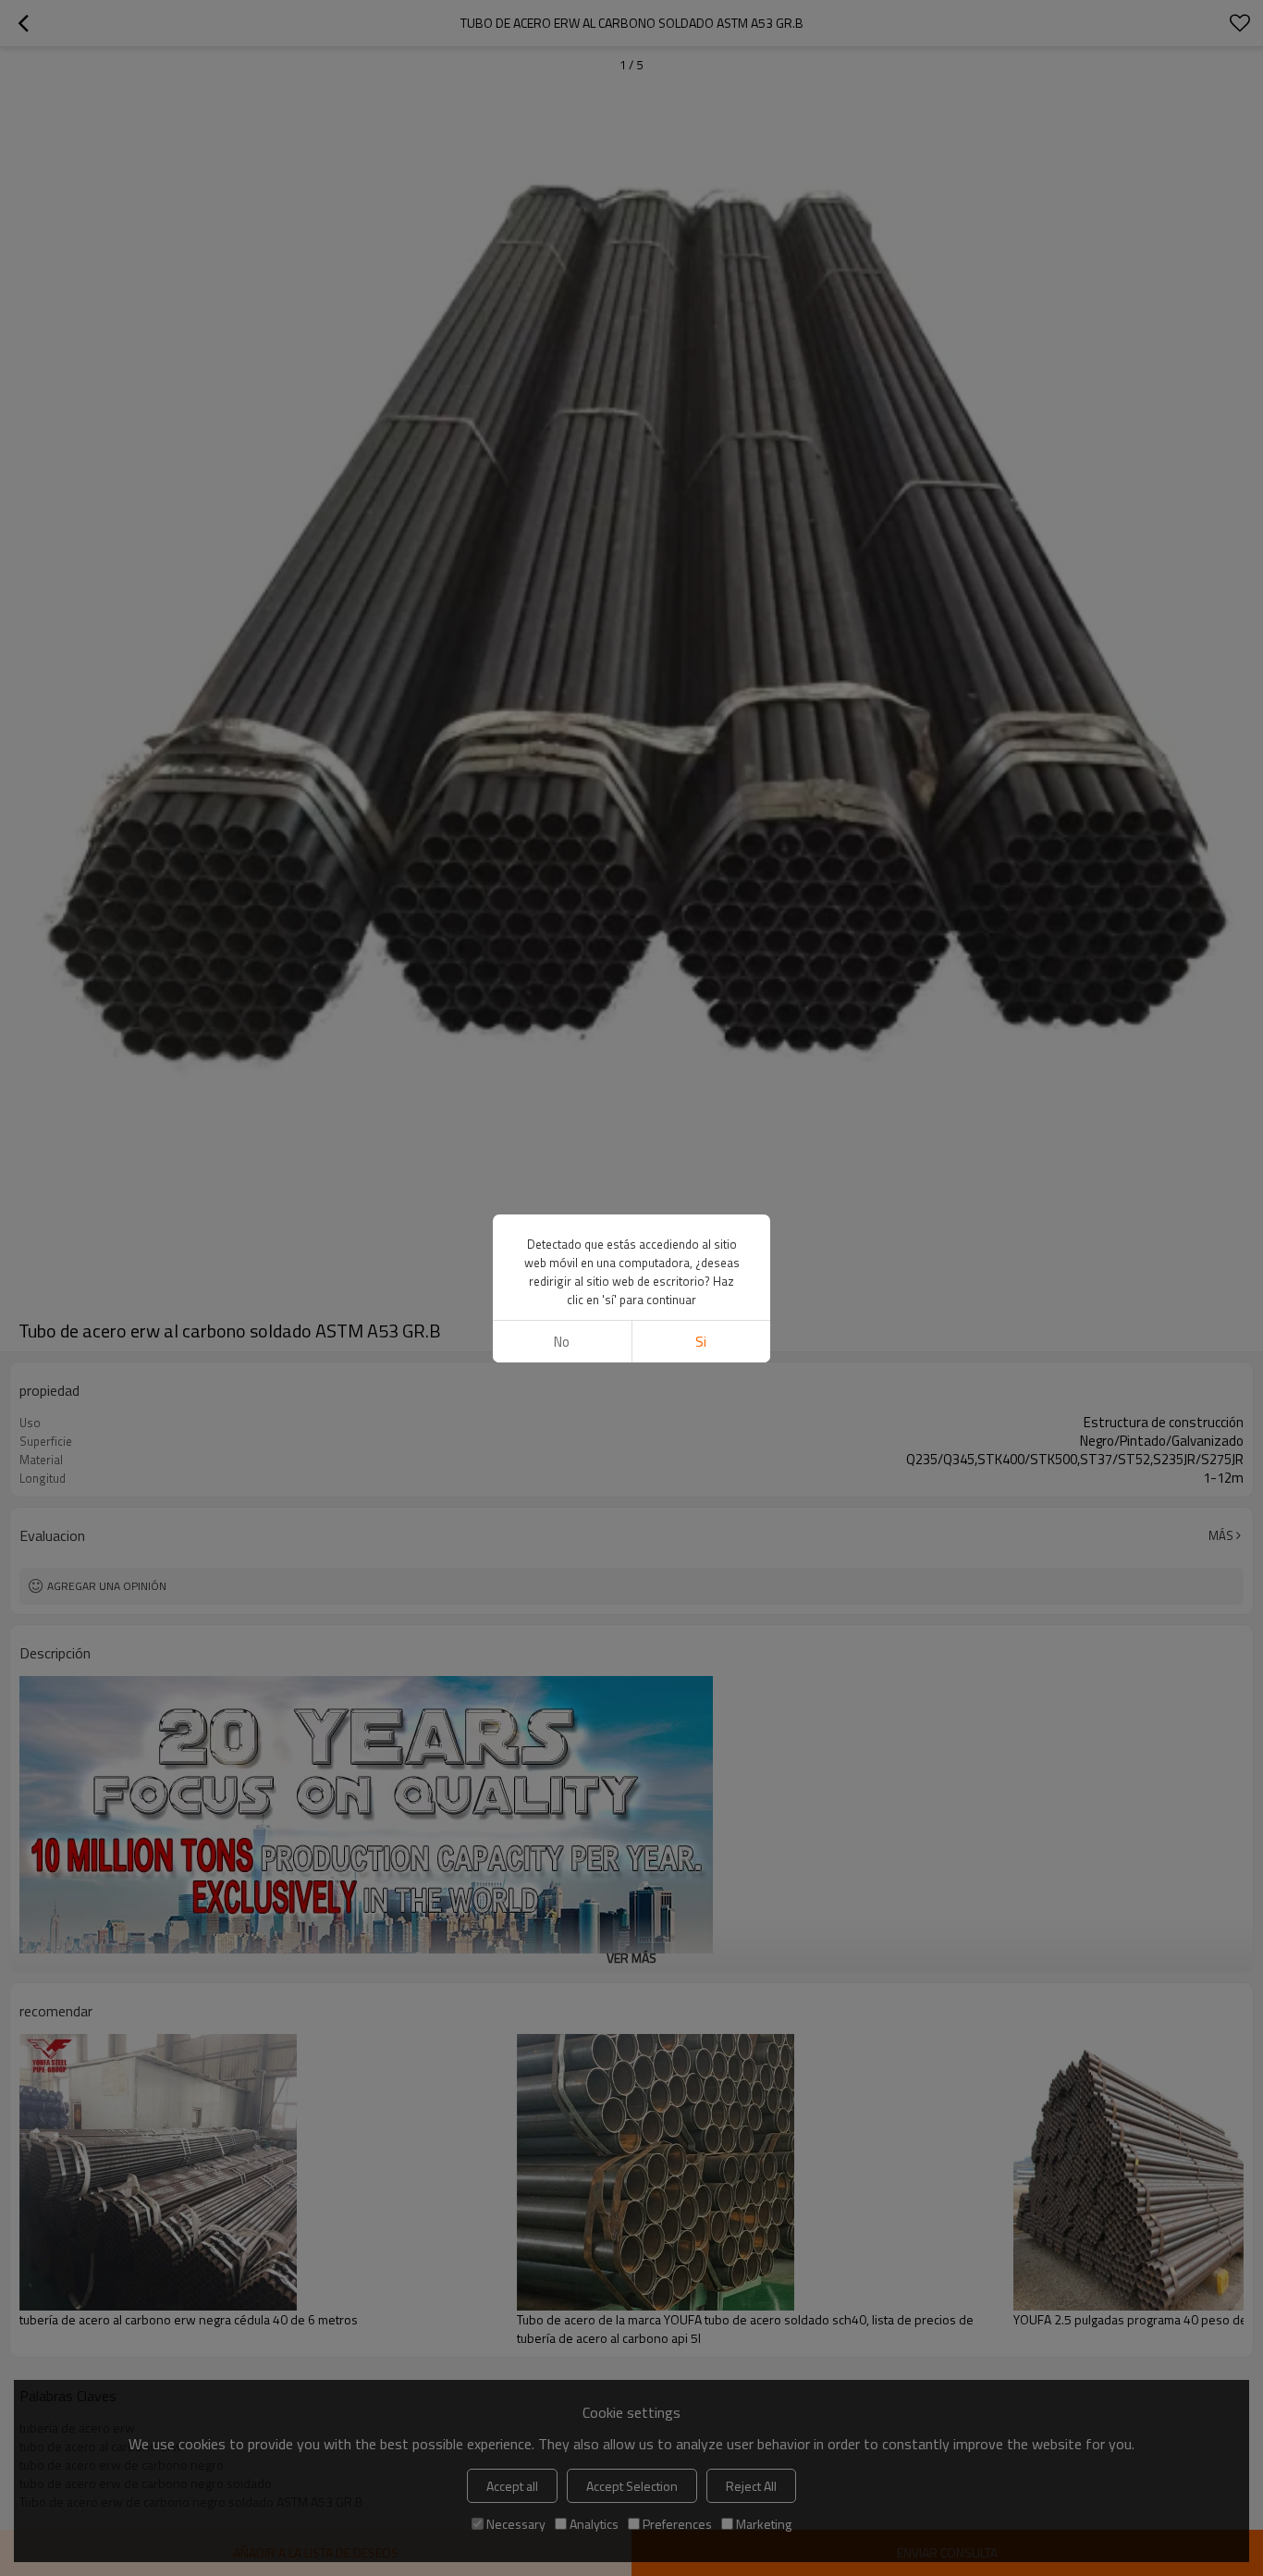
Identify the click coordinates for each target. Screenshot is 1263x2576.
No (562, 1342)
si (701, 1342)
